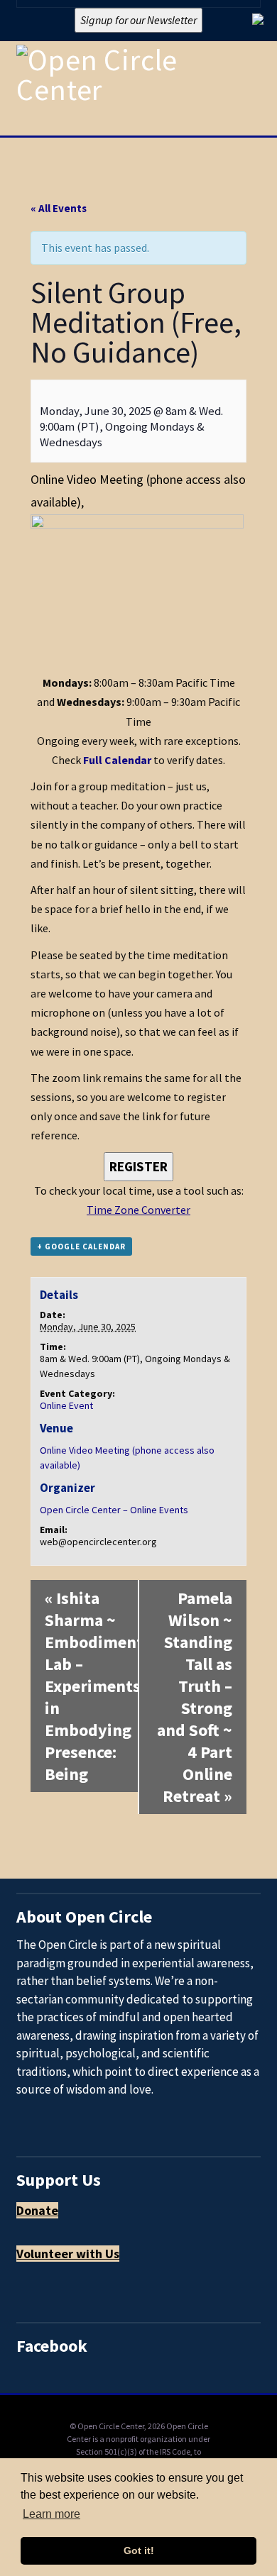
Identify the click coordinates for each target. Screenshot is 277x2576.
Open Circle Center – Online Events (114, 1510)
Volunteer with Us (68, 2254)
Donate (37, 2210)
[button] (254, 127)
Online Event (66, 1405)
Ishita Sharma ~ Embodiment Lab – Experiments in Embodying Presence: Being (92, 1686)
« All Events (59, 208)
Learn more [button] (51, 2514)
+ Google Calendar (81, 1246)
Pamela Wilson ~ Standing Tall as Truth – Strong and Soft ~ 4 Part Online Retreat (195, 1697)
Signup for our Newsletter (138, 20)
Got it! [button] (139, 2550)
